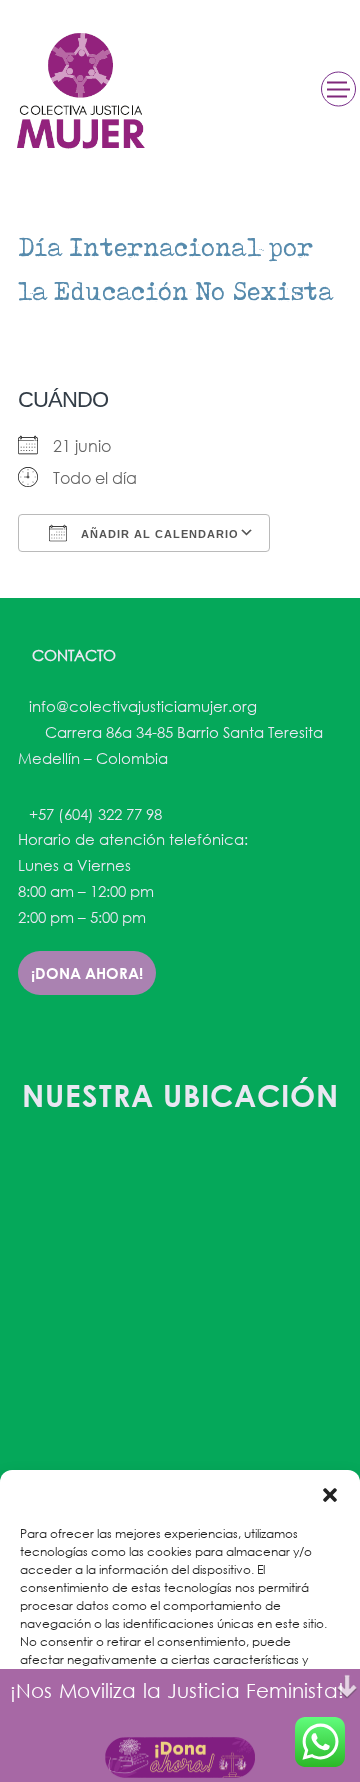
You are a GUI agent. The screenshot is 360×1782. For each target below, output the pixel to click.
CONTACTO (72, 655)
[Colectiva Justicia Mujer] (79, 90)
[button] (330, 1495)
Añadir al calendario (158, 534)
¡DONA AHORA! (87, 973)
